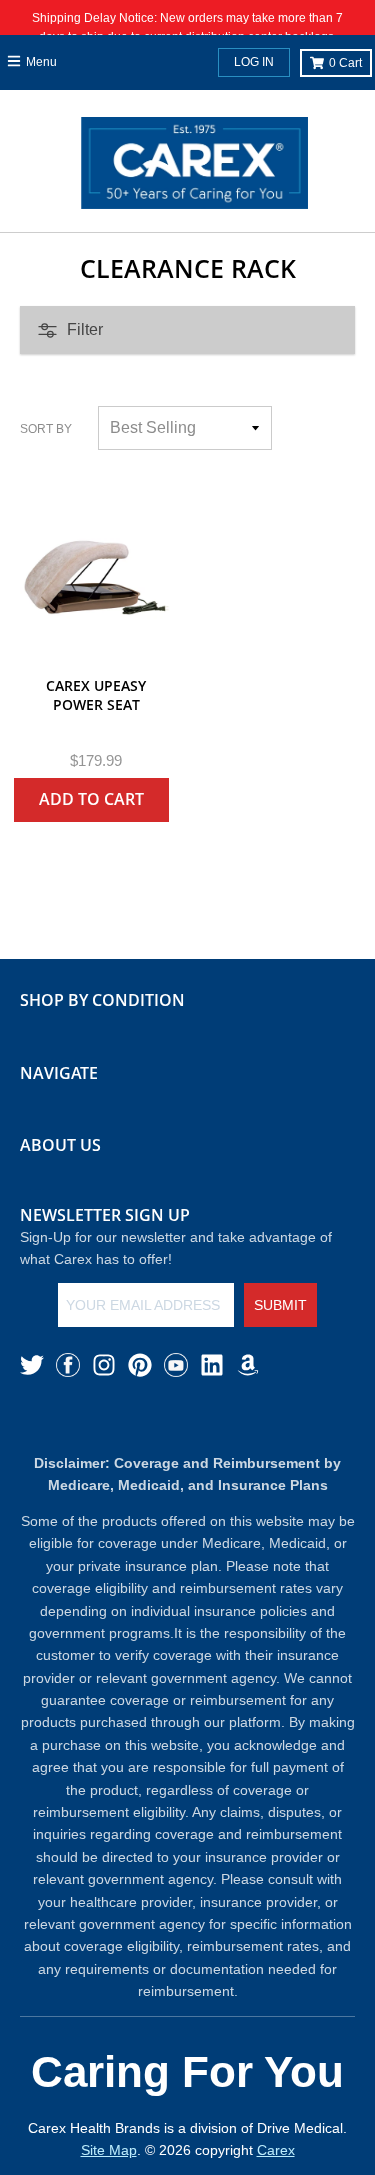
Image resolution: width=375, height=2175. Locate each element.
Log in (254, 62)
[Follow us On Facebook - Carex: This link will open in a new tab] (68, 1365)
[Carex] (194, 167)
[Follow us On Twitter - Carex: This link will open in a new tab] (32, 1365)
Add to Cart (91, 799)
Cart (345, 63)
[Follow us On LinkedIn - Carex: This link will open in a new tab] (212, 1365)
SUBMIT (280, 1305)
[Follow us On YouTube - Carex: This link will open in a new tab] (176, 1365)
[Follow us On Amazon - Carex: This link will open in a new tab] (248, 1365)
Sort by (46, 429)
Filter (85, 329)
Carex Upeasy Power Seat (96, 695)
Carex (276, 2150)
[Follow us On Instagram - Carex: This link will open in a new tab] (104, 1365)
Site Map (109, 2150)
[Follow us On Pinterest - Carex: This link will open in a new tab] (140, 1365)
